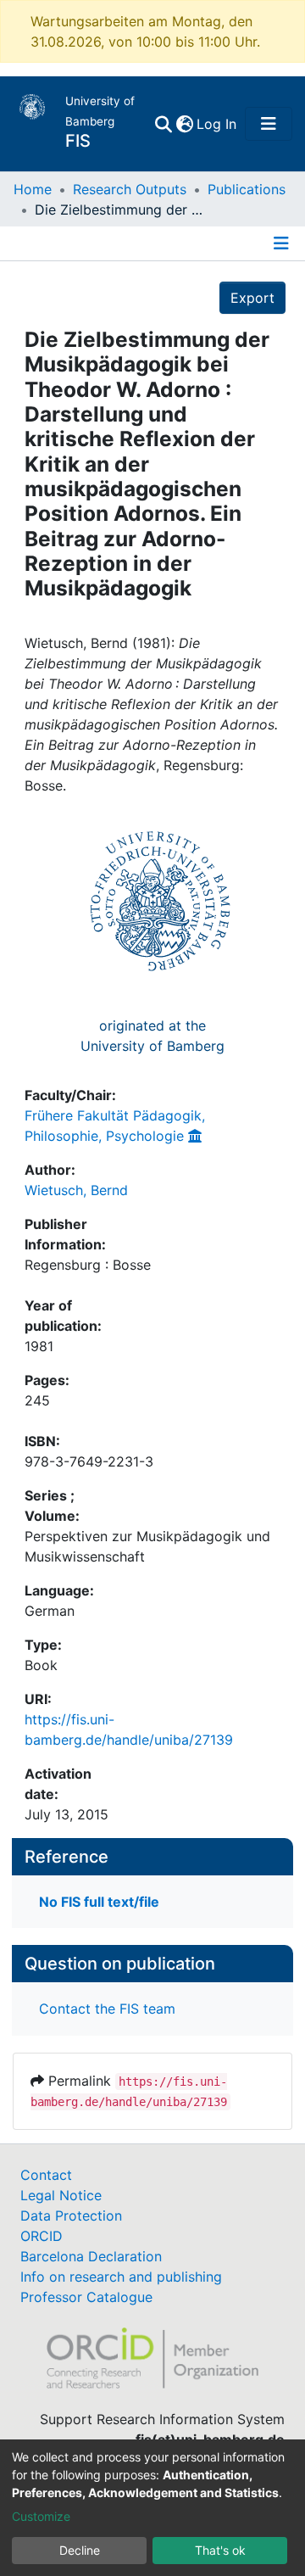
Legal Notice (61, 2195)
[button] (184, 124)
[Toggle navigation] (269, 124)
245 (37, 1400)
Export (252, 298)
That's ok (220, 2550)
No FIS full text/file (99, 1902)
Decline (80, 2550)
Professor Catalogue (86, 2297)
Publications (247, 189)
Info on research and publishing (121, 2277)
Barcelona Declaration (91, 2256)
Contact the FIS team (107, 2009)
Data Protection (71, 2216)
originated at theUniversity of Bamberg (152, 1036)
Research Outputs (130, 189)
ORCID (42, 2236)
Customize (41, 2516)
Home (33, 189)
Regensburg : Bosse (88, 1265)
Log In (217, 124)
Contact (46, 2175)
